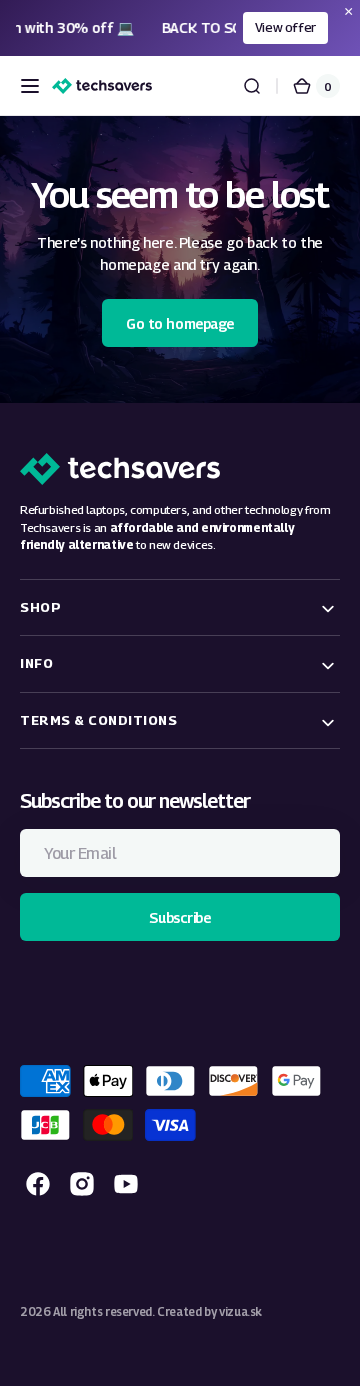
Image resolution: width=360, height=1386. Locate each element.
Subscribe (179, 917)
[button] (30, 86)
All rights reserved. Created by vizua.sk (157, 1312)
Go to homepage (180, 323)
